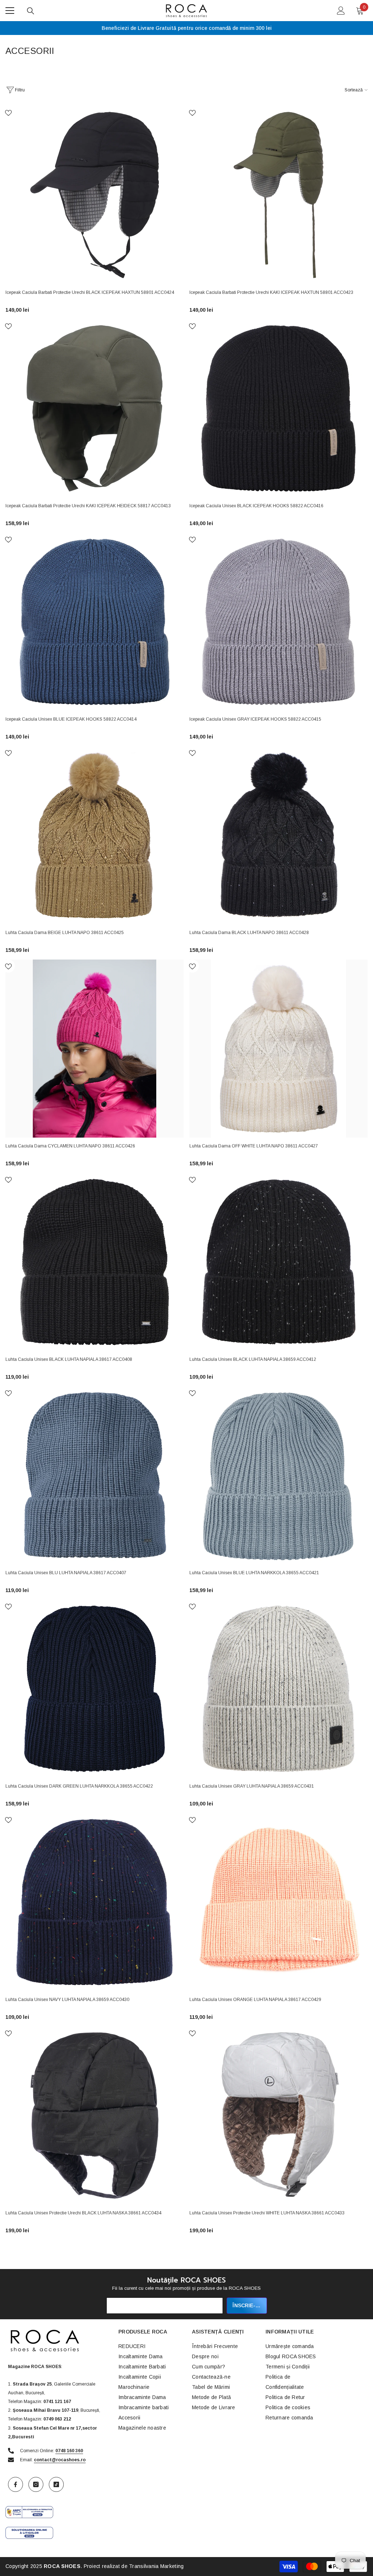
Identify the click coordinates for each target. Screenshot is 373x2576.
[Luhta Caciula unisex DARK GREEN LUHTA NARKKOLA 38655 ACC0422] (95, 1689)
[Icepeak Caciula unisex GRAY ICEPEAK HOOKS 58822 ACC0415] (278, 622)
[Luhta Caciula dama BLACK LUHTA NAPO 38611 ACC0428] (278, 835)
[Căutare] (31, 11)
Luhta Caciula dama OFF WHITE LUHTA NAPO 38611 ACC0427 (254, 1146)
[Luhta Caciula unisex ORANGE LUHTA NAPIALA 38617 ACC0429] (278, 1902)
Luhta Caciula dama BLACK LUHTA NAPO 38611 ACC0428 (249, 933)
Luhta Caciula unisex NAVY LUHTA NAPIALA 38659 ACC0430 (67, 2000)
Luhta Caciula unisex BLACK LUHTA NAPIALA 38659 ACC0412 (253, 1359)
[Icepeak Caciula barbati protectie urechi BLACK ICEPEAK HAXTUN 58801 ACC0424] (95, 195)
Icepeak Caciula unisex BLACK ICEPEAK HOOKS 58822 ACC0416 (256, 506)
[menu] (10, 11)
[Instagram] (36, 2484)
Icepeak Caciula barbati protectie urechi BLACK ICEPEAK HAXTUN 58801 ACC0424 (90, 292)
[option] (186, 28)
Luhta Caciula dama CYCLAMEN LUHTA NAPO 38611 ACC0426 (70, 1146)
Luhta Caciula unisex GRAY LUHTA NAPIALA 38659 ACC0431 (252, 1786)
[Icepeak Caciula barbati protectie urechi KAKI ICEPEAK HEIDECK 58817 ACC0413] (95, 408)
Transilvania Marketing (156, 2566)
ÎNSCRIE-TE (247, 2305)
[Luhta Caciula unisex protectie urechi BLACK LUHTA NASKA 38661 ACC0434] (95, 2116)
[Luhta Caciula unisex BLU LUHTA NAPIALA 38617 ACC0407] (95, 1475)
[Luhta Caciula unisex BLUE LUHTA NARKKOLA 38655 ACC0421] (278, 1475)
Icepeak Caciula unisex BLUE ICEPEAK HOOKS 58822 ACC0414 (71, 719)
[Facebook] (15, 2484)
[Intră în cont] (341, 11)
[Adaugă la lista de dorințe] (8, 113)
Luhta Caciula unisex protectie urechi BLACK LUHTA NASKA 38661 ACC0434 (83, 2213)
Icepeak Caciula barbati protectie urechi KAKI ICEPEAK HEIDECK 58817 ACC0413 (88, 506)
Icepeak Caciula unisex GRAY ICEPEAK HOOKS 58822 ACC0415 (255, 719)
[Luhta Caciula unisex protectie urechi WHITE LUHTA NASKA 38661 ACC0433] (278, 2116)
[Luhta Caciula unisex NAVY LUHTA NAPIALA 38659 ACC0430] (95, 1902)
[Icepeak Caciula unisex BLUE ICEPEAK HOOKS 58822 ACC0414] (95, 622)
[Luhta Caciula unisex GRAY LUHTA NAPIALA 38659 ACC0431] (278, 1689)
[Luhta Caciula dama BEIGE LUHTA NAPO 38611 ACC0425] (95, 835)
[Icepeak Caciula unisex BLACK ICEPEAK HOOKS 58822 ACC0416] (278, 408)
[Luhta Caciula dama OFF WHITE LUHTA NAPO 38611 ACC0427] (278, 1049)
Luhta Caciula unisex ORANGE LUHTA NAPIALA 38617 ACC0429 (255, 2000)
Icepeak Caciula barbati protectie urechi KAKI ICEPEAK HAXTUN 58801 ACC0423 (271, 292)
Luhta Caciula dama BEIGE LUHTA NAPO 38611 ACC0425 (65, 933)
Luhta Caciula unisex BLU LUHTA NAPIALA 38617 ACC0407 (66, 1573)
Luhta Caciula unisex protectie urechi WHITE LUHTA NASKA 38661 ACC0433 (267, 2213)
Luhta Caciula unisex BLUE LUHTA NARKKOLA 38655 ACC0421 (254, 1573)
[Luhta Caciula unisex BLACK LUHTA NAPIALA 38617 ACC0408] (95, 1262)
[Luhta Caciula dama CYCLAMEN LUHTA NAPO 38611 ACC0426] (95, 1049)
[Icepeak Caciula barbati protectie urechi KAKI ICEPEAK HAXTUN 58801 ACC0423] (278, 195)
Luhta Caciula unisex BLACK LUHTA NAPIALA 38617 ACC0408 (69, 1359)
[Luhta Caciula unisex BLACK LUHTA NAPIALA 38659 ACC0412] (278, 1262)
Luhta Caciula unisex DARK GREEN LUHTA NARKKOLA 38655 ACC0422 (79, 1786)
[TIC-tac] (56, 2484)
